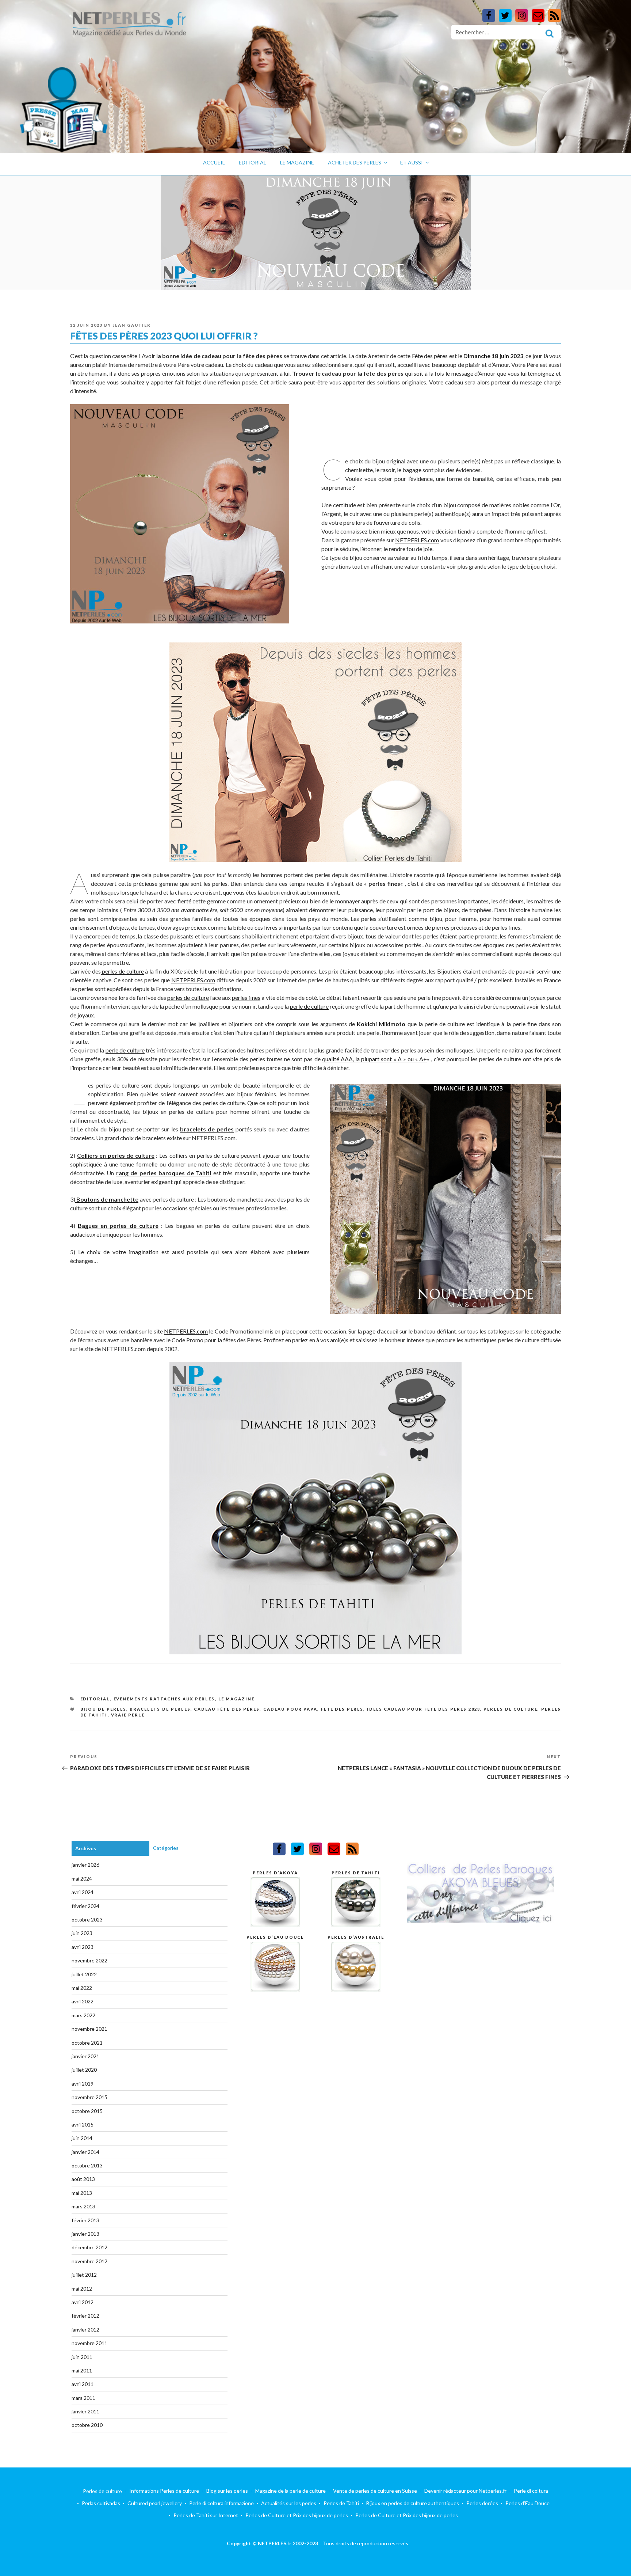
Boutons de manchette (107, 1199)
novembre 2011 (89, 2343)
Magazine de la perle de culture (290, 2491)
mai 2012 (82, 2289)
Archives (86, 1848)
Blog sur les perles (227, 2491)
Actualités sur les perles (289, 2503)
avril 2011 (83, 2384)
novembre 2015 (89, 2097)
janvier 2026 (85, 1865)
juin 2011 (82, 2357)
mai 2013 (82, 2193)
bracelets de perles (207, 1129)
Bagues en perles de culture (118, 1226)
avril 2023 (83, 1947)
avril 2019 (83, 2084)
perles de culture (122, 971)
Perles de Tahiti (341, 2503)
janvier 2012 (85, 2330)
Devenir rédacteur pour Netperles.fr (465, 2491)
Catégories (166, 1848)
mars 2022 (83, 2015)
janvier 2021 (85, 2056)
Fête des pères (430, 356)
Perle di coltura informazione (221, 2503)
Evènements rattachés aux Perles (164, 1699)
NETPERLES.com (417, 540)
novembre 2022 (89, 1960)
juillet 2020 (84, 2070)
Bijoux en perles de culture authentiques (413, 2503)
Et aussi (412, 162)
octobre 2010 (87, 2425)
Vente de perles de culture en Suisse (375, 2491)
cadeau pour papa (290, 1709)
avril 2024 (83, 1892)
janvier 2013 (85, 2234)
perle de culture (309, 1006)
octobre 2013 (87, 2165)
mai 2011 (82, 2370)
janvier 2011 (85, 2411)
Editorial (253, 162)
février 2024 (85, 1906)
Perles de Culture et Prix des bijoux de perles (297, 2515)
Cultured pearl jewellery (155, 2503)
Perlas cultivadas (101, 2503)
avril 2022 (83, 2001)
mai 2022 (82, 1988)
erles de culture (190, 997)
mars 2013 (83, 2206)
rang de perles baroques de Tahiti (164, 1173)
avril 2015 (83, 2124)
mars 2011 (83, 2398)
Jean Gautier (132, 325)
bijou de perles (103, 1709)
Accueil (214, 162)
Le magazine (297, 162)
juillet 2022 (84, 1974)
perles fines (246, 997)
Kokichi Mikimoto (381, 1024)
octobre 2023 (87, 1919)
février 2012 (85, 2316)
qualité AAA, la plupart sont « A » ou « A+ (375, 1059)
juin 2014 (82, 2138)
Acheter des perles (355, 162)
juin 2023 (82, 1933)
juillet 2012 (84, 2275)
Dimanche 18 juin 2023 (493, 356)
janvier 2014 (85, 2152)
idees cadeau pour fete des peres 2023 (424, 1709)
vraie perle (128, 1715)
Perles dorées (482, 2503)
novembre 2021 (89, 2029)
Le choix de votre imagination (117, 1252)
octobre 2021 (87, 2043)
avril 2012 (83, 2302)
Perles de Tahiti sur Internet (206, 2515)
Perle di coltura (531, 2491)
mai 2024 (82, 1879)
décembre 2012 (89, 2247)
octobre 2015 (87, 2111)
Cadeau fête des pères (227, 1709)
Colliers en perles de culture (116, 1155)
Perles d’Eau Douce (527, 2503)
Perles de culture (102, 2491)
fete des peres (342, 1709)
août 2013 (83, 2179)
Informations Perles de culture (164, 2491)
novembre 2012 (89, 2261)
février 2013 (85, 2220)
